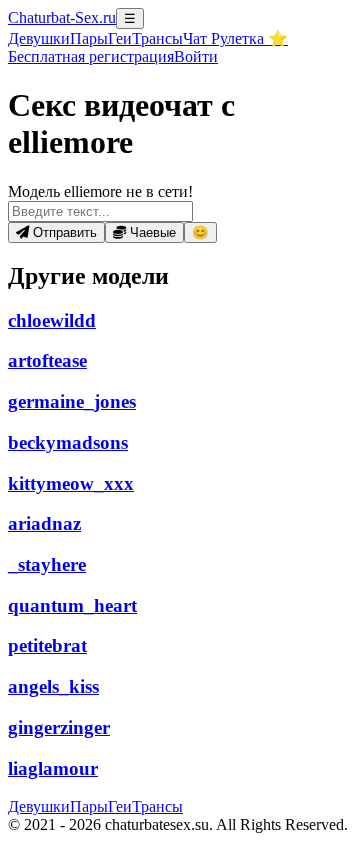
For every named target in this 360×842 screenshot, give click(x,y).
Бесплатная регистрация (91, 56)
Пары (89, 38)
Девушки (39, 38)
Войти (196, 56)
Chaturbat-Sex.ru (62, 17)
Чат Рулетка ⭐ (235, 38)
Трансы (157, 38)
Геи (120, 38)
